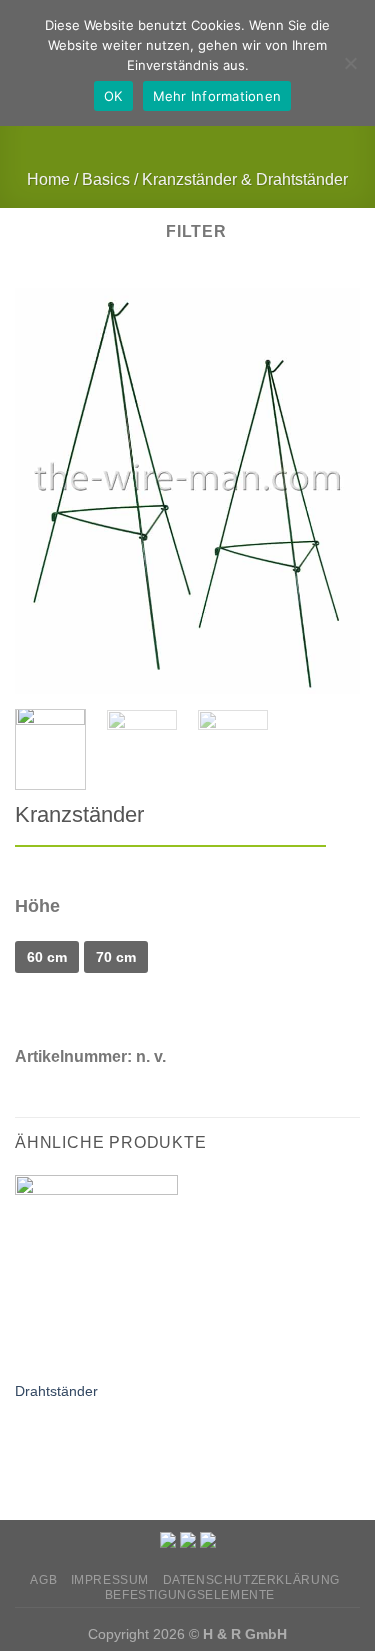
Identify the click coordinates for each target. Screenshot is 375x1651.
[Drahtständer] (96, 1272)
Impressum (110, 1580)
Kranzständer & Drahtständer (245, 179)
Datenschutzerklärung (251, 1580)
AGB (43, 1580)
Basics (106, 179)
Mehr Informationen (217, 96)
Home (48, 179)
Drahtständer (56, 1391)
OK (113, 96)
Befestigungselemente (190, 1595)
